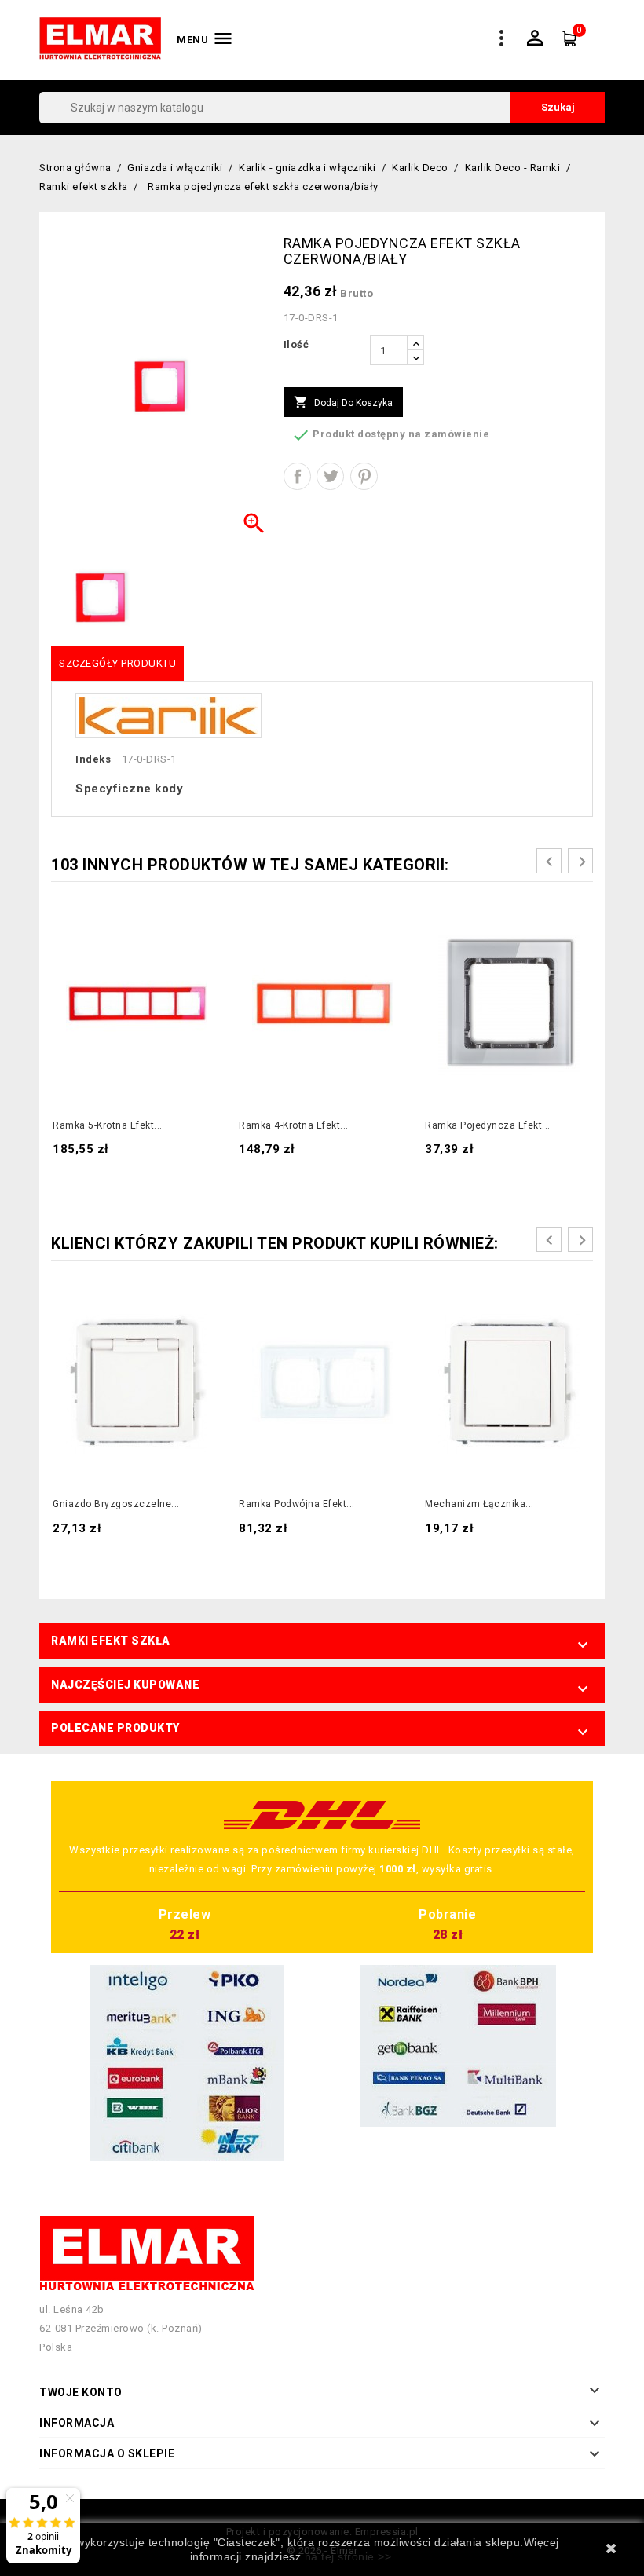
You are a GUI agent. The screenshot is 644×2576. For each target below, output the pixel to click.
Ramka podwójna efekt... (297, 1504)
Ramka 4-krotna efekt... (294, 1125)
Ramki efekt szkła (111, 1641)
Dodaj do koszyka (343, 402)
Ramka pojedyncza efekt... (488, 1125)
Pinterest (364, 476)
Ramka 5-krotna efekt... (108, 1125)
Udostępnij (297, 476)
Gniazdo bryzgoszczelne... (116, 1504)
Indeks (93, 759)
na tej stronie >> (348, 2556)
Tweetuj (330, 476)
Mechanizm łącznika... (479, 1504)
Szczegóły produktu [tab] (117, 663)
